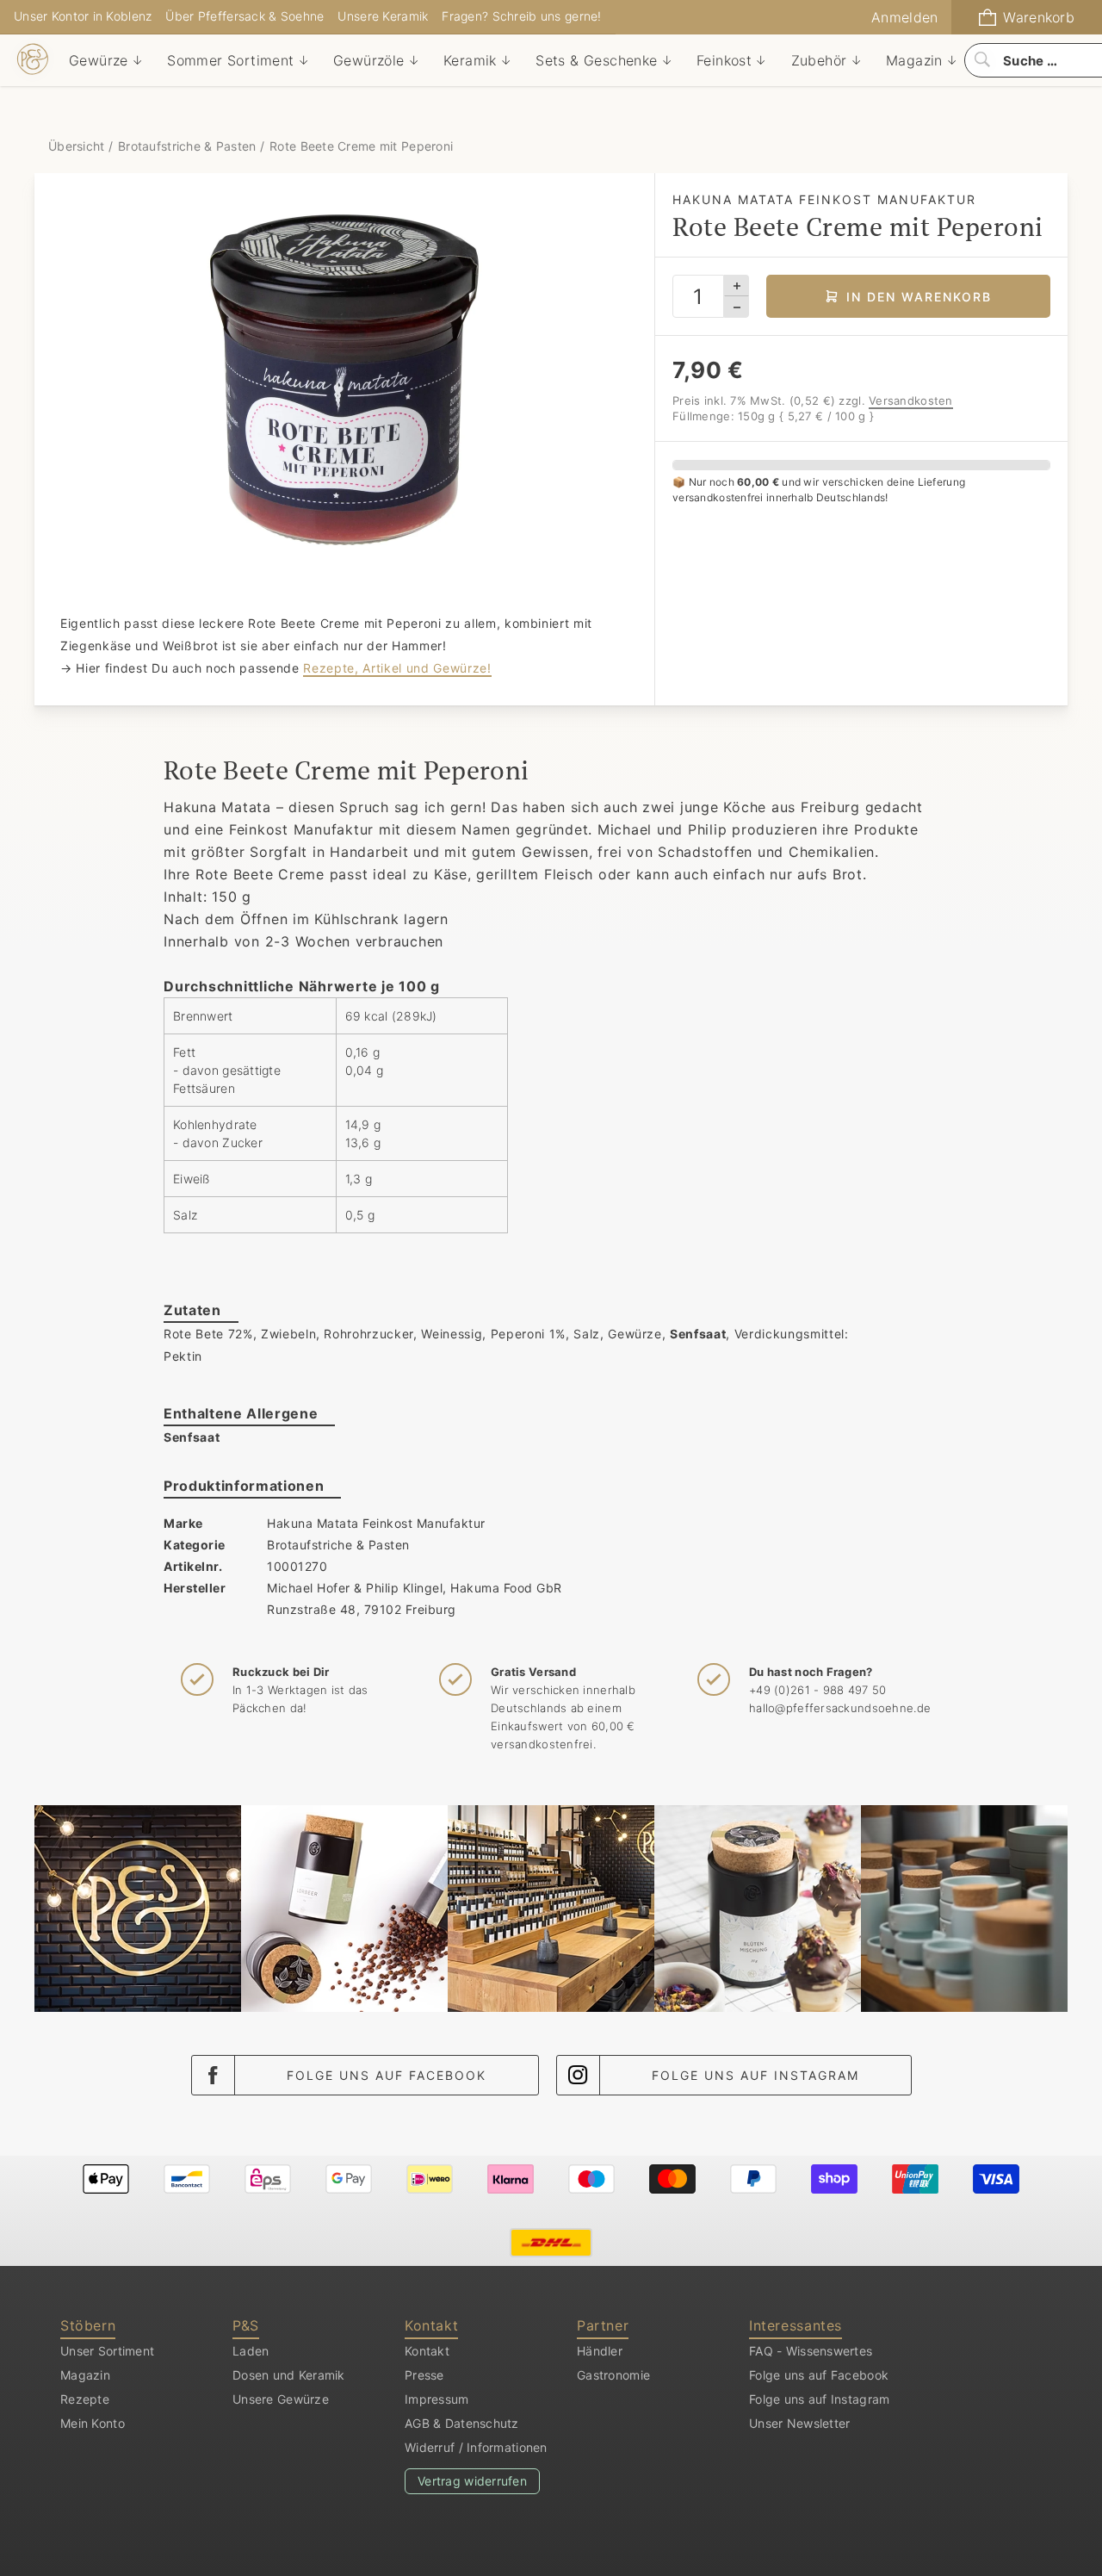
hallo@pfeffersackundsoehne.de (840, 1708)
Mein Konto (93, 2423)
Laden (251, 2351)
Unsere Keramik (383, 16)
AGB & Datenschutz (462, 2423)
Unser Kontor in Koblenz (83, 16)
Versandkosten (911, 400)
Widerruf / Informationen (476, 2447)
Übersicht (78, 146)
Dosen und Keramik (289, 2375)
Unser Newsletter (799, 2423)
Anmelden (904, 17)
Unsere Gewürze (281, 2399)
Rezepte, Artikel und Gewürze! (397, 668)
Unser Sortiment (107, 2351)
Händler (600, 2351)
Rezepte (85, 2399)
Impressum (437, 2399)
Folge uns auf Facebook (387, 2075)
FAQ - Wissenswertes (811, 2351)
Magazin (85, 2375)
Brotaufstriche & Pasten (187, 146)
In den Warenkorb (919, 297)
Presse (424, 2375)
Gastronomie (613, 2375)
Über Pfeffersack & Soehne (245, 16)
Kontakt (427, 2351)
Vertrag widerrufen (472, 2481)
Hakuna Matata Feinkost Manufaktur (376, 1523)
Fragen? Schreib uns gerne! (521, 16)
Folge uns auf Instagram (755, 2075)
